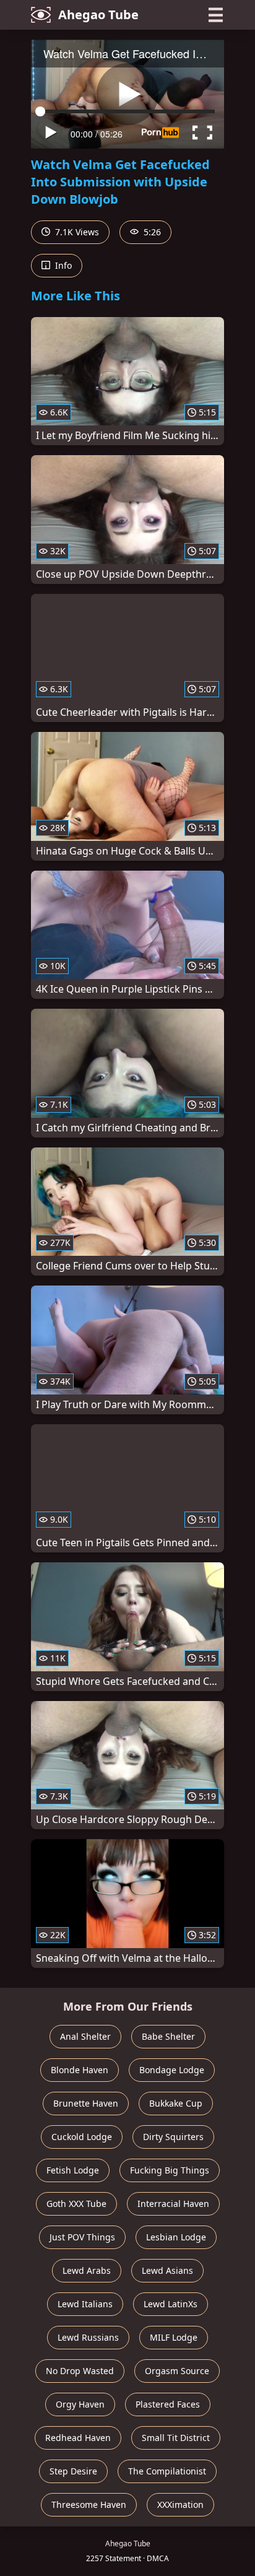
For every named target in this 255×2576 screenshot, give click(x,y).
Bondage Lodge (172, 2070)
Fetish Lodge (73, 2170)
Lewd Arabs (87, 2270)
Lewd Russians (88, 2337)
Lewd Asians (167, 2270)
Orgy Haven (80, 2404)
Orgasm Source (177, 2371)
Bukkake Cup (176, 2103)
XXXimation (180, 2504)
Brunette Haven (86, 2103)
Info (62, 265)
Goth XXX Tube (76, 2204)
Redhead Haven (78, 2438)
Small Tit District (176, 2438)
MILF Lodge (174, 2337)
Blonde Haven (80, 2070)
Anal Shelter (85, 2036)
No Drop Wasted (80, 2371)
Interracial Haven (173, 2204)
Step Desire (73, 2471)
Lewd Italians (85, 2304)
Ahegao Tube (98, 15)
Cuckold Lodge (82, 2137)
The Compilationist (167, 2471)
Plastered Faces (168, 2404)
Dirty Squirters (173, 2137)
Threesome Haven (89, 2504)
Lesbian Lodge (176, 2237)
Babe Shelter (168, 2036)
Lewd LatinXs (171, 2304)
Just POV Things (82, 2237)
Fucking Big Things (170, 2170)
